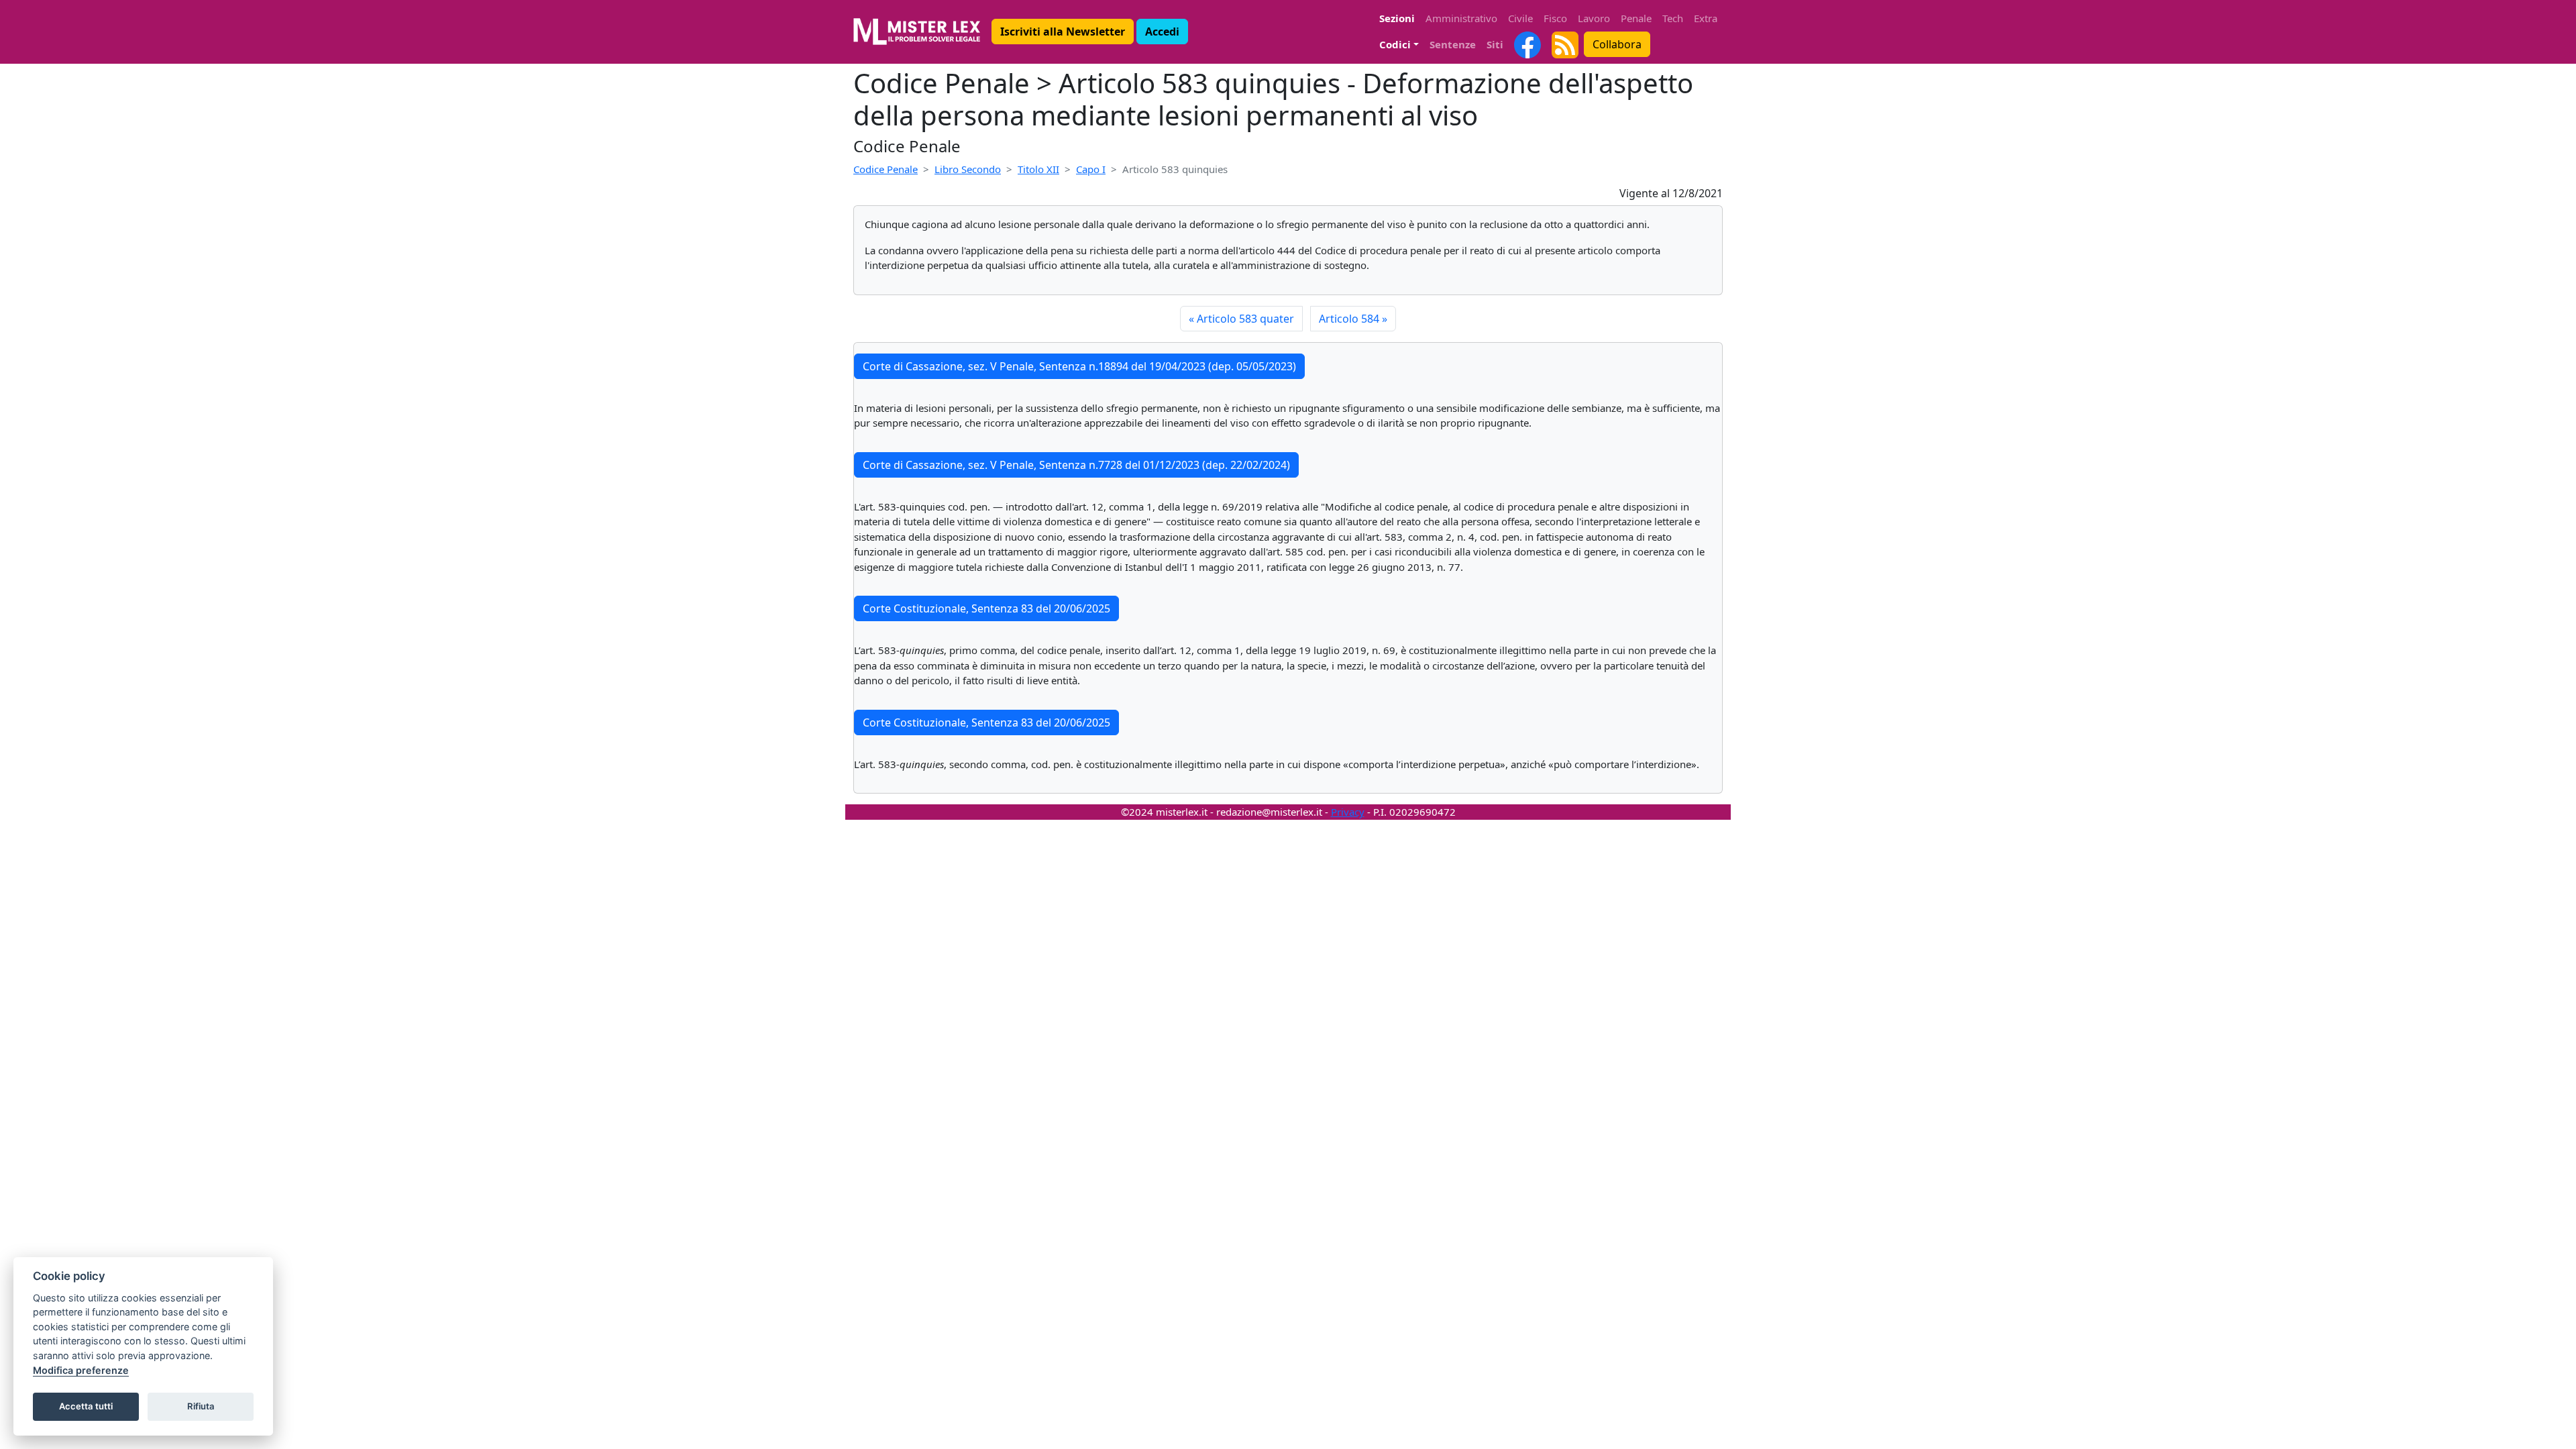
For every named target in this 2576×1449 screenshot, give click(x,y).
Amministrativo (1461, 18)
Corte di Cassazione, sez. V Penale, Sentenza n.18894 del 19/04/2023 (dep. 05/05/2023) (1079, 366)
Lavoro (1594, 18)
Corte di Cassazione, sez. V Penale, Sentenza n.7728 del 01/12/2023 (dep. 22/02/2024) (1076, 465)
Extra (1706, 18)
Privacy (1348, 812)
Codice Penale (885, 169)
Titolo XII (1038, 169)
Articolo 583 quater (1241, 319)
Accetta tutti (86, 1406)
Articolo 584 (1353, 319)
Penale (1636, 18)
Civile (1520, 18)
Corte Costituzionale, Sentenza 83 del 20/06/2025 (986, 608)
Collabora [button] (1617, 44)
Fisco (1555, 18)
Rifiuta (201, 1406)
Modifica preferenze (81, 1370)
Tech (1673, 18)
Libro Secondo (968, 169)
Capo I (1091, 169)
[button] (1063, 32)
